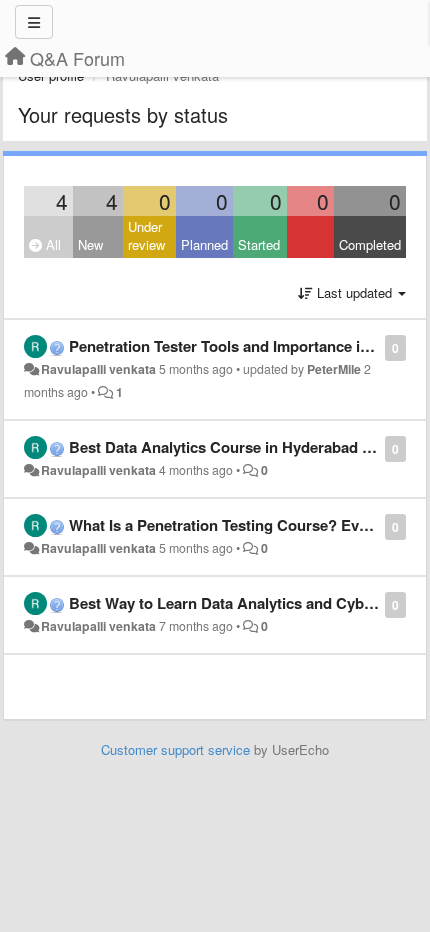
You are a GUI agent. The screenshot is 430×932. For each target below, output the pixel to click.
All (51, 244)
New (90, 244)
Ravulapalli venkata (98, 369)
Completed (370, 244)
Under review (146, 236)
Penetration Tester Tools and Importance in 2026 (237, 346)
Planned (204, 244)
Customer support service (175, 749)
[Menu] (34, 22)
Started (259, 244)
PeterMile (334, 369)
